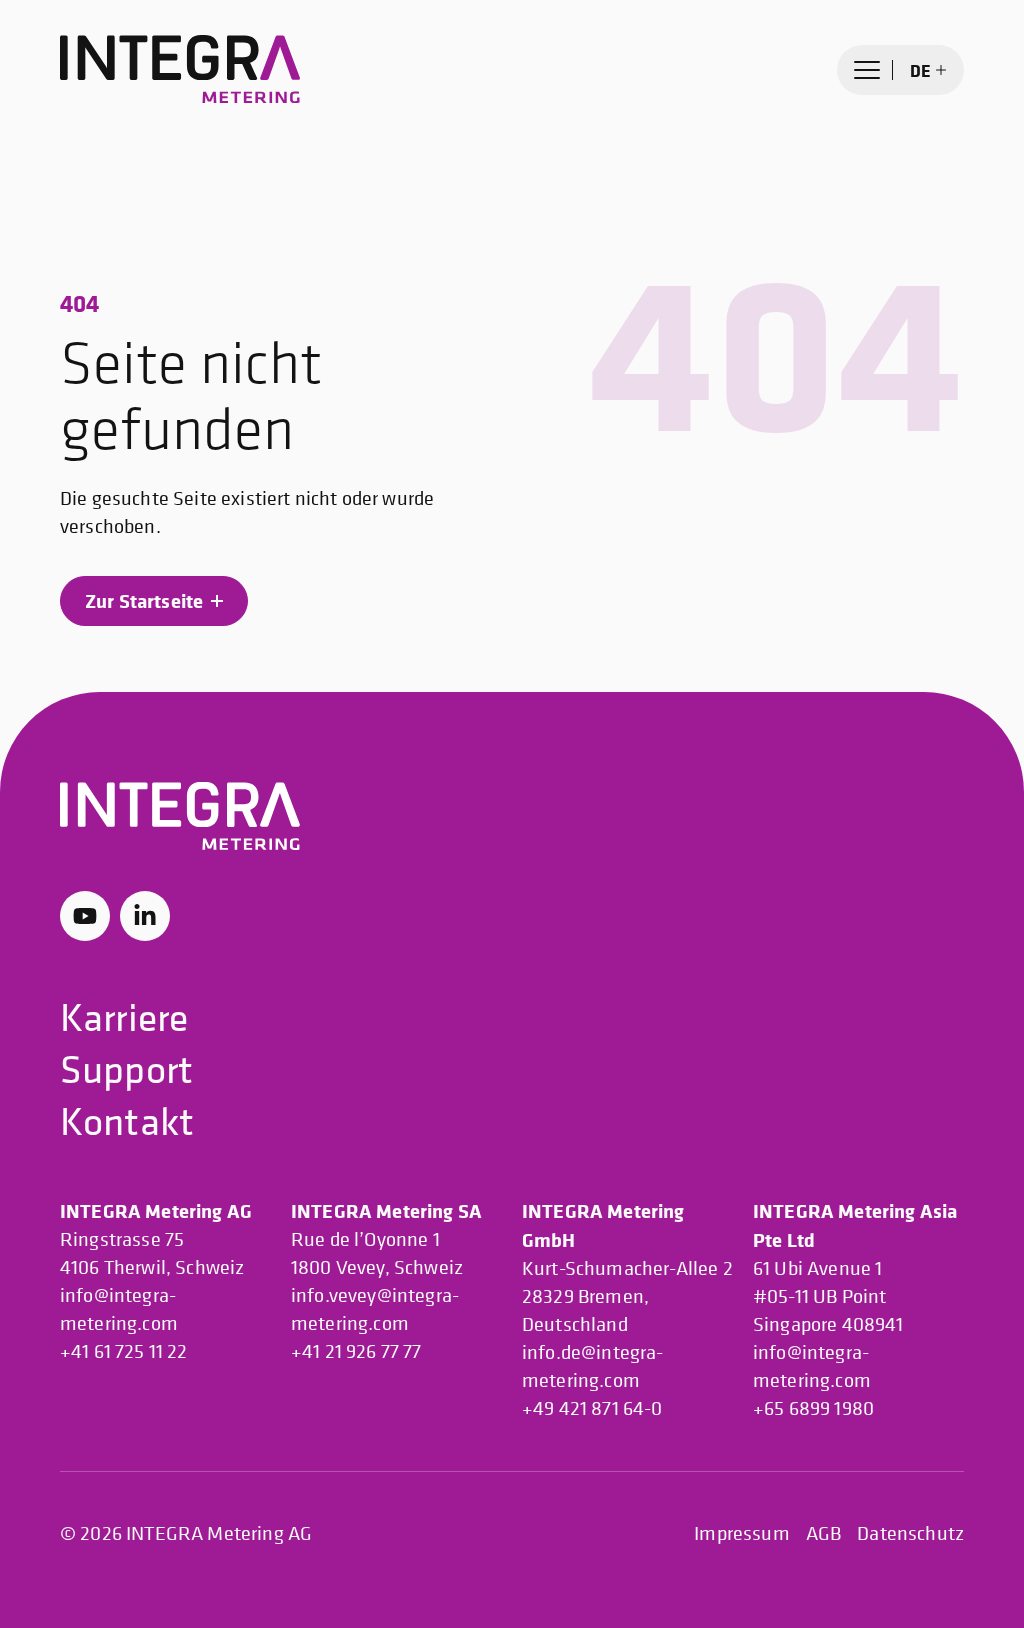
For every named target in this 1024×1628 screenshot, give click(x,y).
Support (126, 1068)
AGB (823, 1533)
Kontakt (127, 1120)
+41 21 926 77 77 (356, 1351)
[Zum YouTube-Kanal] (85, 916)
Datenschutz (910, 1533)
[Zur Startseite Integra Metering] (180, 70)
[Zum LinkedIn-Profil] (145, 916)
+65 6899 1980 (813, 1408)
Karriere (124, 1016)
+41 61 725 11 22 (124, 1351)
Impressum (741, 1533)
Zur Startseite (144, 600)
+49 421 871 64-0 (592, 1408)
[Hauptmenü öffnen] (867, 70)
